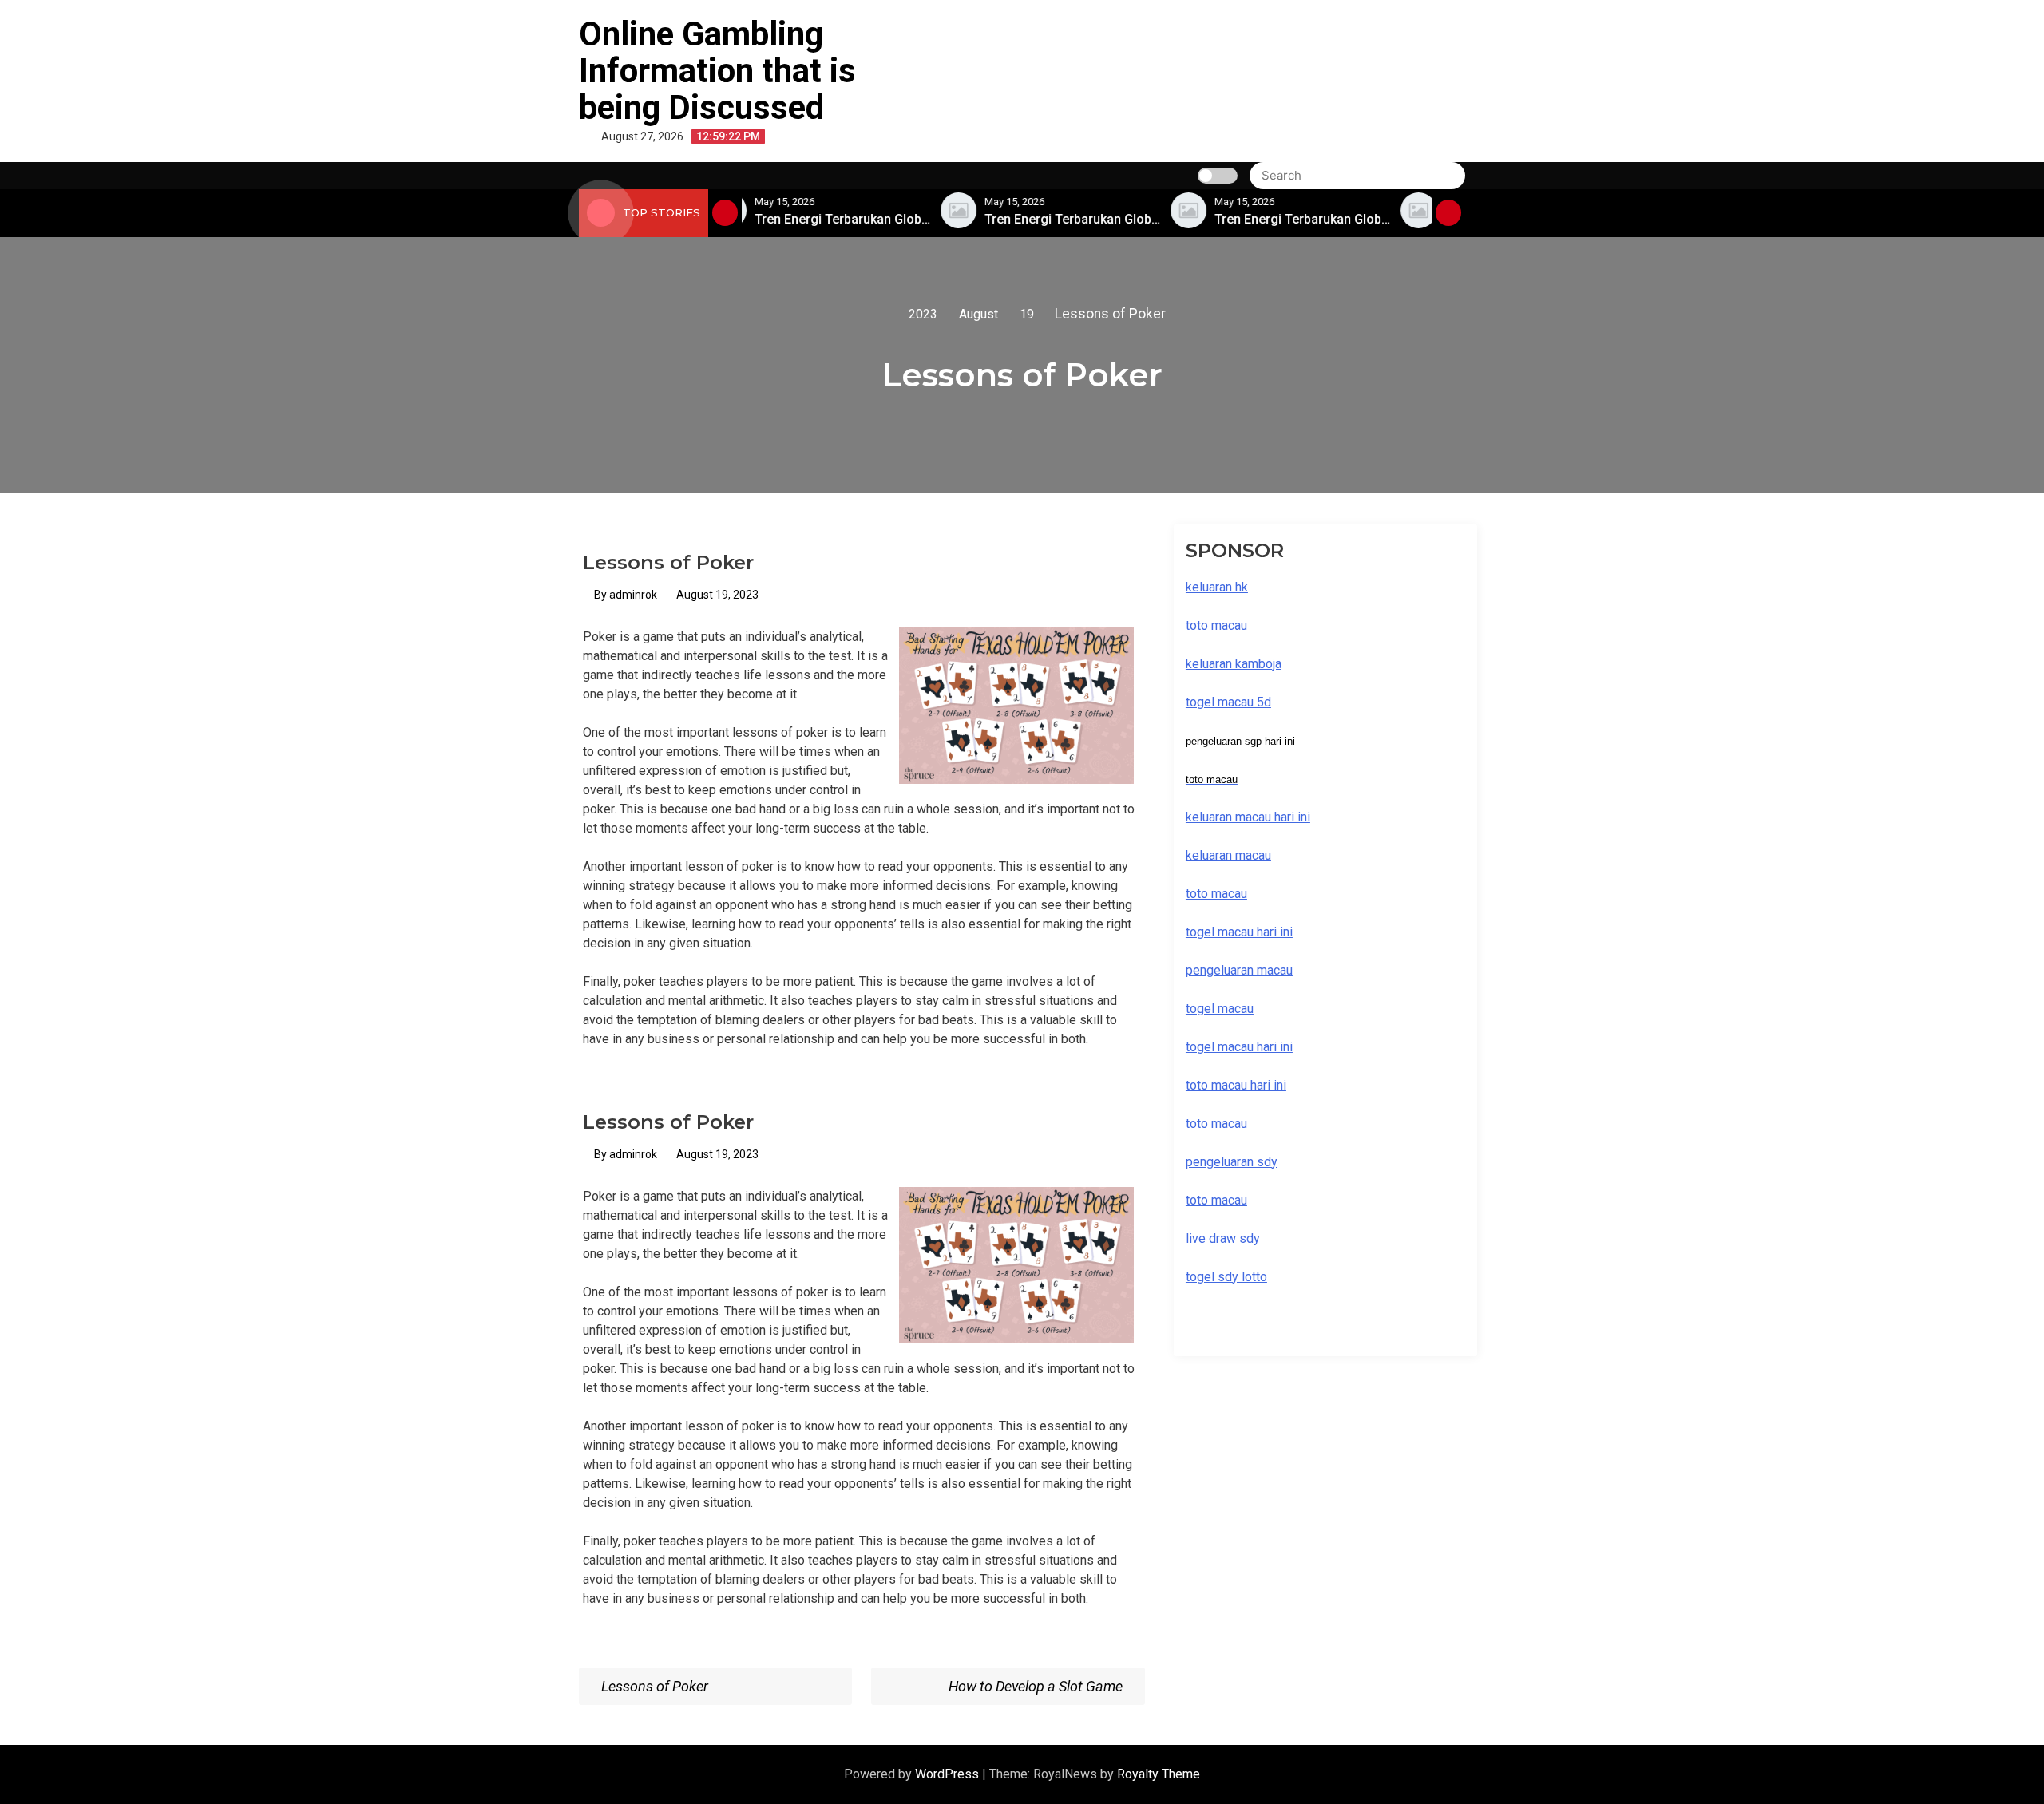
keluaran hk (1217, 587)
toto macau (1216, 1200)
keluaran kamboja (1234, 664)
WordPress (949, 1774)
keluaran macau (1228, 855)
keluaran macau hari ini (1248, 817)
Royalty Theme (1159, 1774)
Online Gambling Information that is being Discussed (717, 71)
